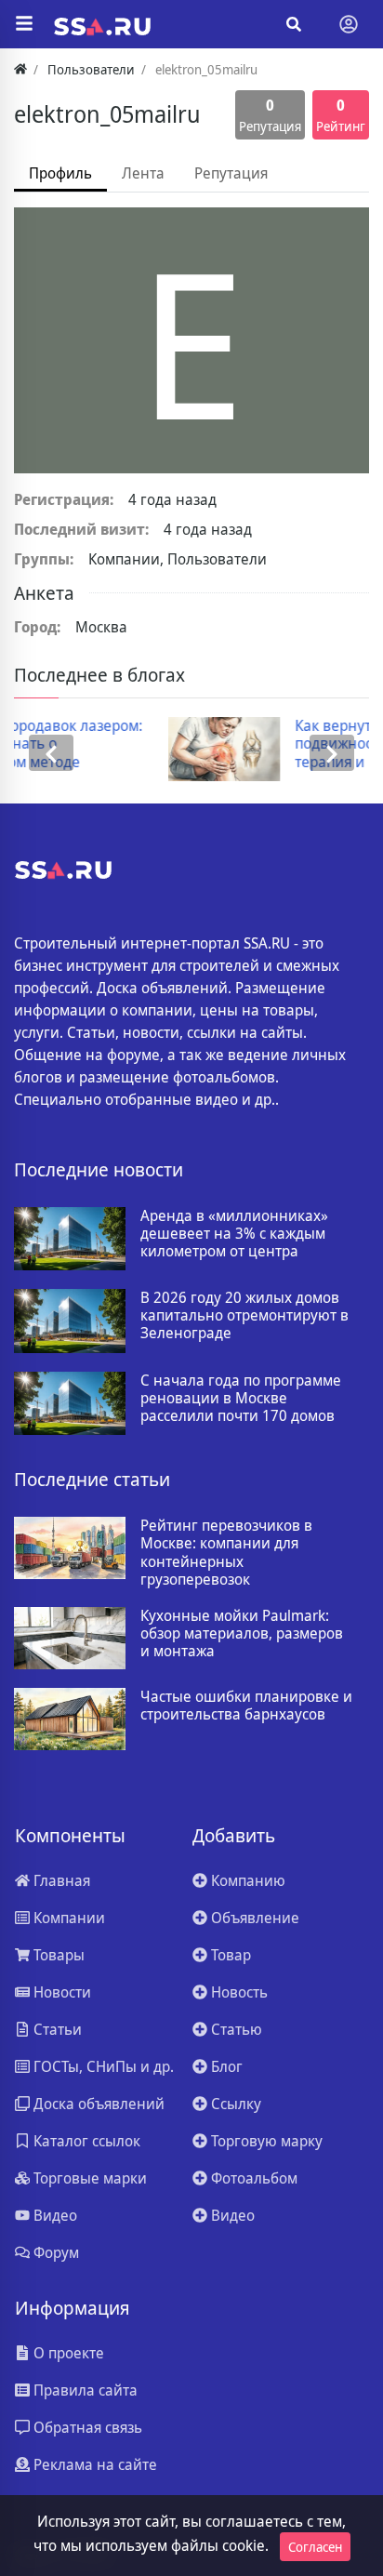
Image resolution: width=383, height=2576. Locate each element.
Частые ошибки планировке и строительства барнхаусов (246, 1706)
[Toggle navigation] (349, 24)
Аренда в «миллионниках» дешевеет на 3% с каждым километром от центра (234, 1234)
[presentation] (51, 753)
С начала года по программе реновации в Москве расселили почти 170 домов (241, 1399)
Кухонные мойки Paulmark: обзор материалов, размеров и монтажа (242, 1634)
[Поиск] (294, 24)
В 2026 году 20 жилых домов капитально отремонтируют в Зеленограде (244, 1316)
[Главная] (20, 69)
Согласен (315, 2547)
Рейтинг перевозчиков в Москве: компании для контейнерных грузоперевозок (226, 1553)
